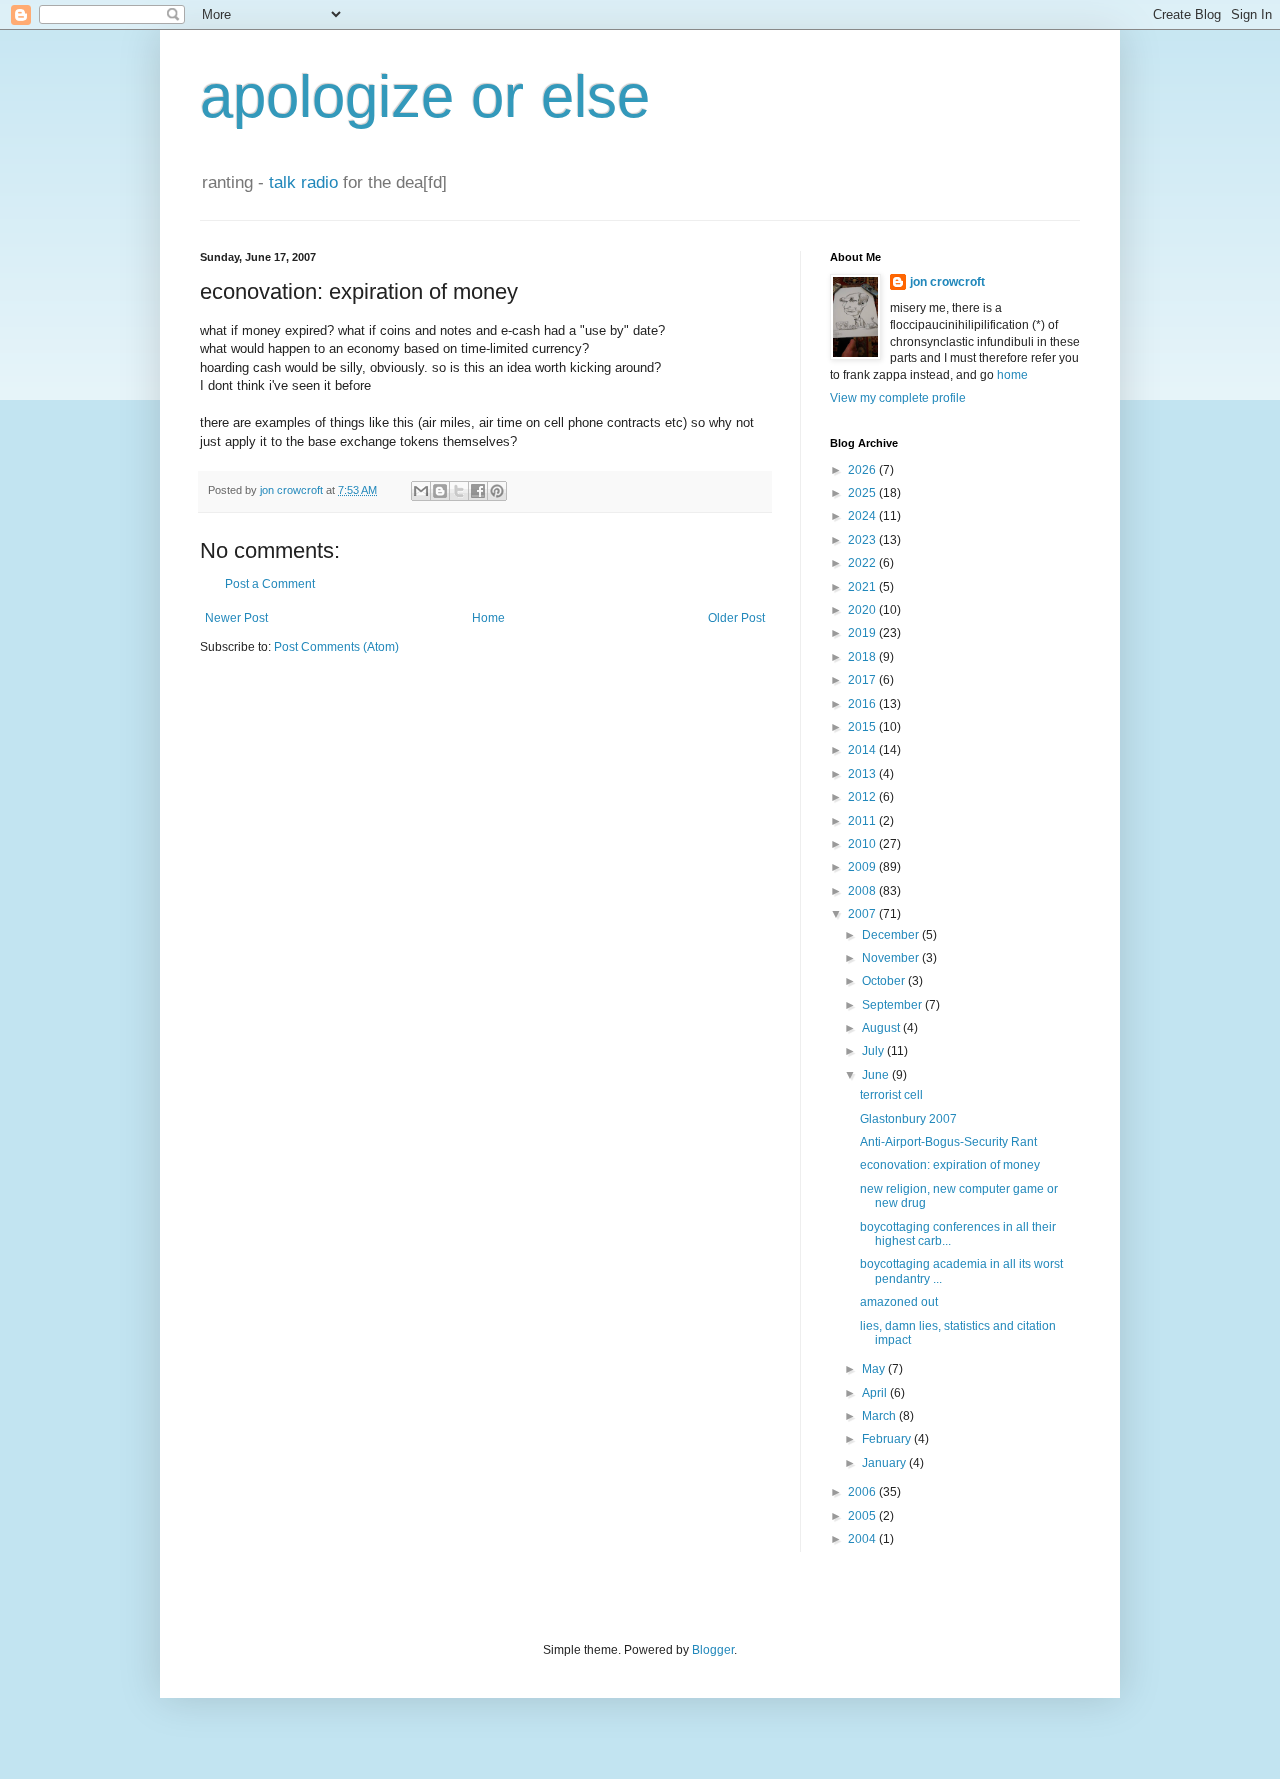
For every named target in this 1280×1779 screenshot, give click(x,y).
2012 (863, 797)
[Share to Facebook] (478, 491)
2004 (863, 1539)
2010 (863, 844)
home (1012, 375)
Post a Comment (270, 584)
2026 (863, 470)
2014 (863, 750)
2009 (863, 867)
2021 (863, 587)
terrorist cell (891, 1095)
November (892, 958)
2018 (863, 657)
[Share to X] (459, 491)
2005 (863, 1516)
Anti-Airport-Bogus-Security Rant (948, 1142)
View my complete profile (898, 398)
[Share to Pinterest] (497, 491)
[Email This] (421, 491)
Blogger (713, 1650)
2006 (863, 1492)
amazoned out (899, 1302)
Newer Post (236, 618)
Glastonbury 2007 (908, 1119)
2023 (863, 540)
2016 (863, 704)
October (885, 981)
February (888, 1439)
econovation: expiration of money (950, 1165)
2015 (863, 727)
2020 (863, 610)
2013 (863, 774)
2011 (863, 821)
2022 (863, 563)
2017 (863, 680)
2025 (863, 493)
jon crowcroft (947, 282)
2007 (863, 914)
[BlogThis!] (440, 491)
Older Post (736, 618)
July (874, 1051)
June (877, 1075)
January (885, 1463)
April (876, 1393)
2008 (863, 891)
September (893, 1005)
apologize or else (425, 96)
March (880, 1416)
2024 (863, 516)
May (875, 1369)
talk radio (303, 182)
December (892, 935)
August (882, 1028)
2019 (863, 633)
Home (488, 618)
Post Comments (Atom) (336, 647)
